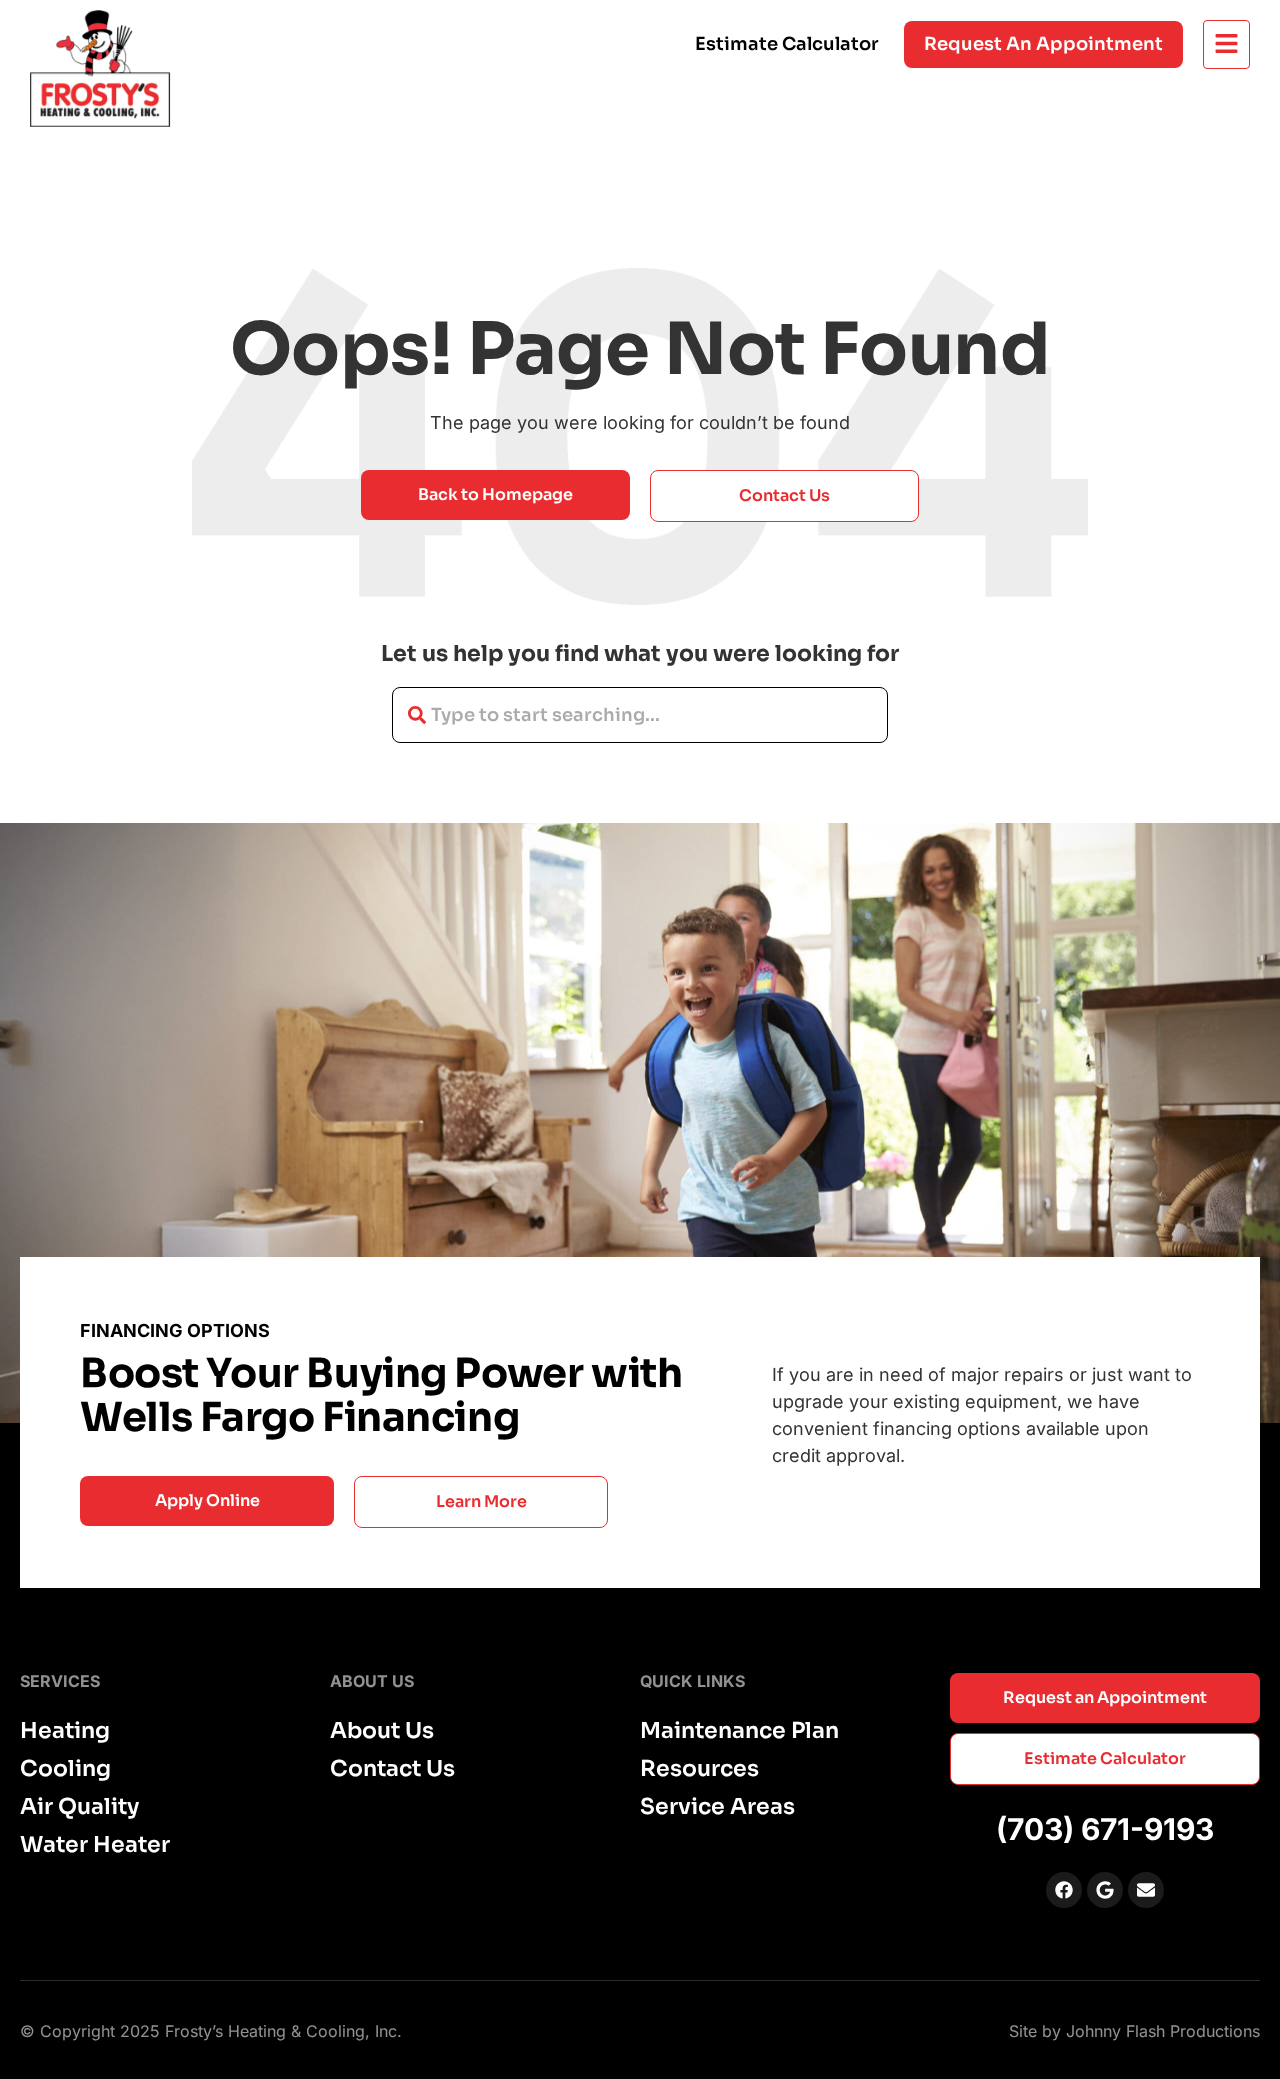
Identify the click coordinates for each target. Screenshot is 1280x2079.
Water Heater (95, 1845)
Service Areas (717, 1807)
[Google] (1105, 1890)
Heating (65, 1731)
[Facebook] (1064, 1890)
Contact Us (392, 1769)
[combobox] (640, 715)
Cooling (65, 1769)
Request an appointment (1043, 44)
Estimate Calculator (787, 44)
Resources (699, 1769)
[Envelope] (1146, 1890)
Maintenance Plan (739, 1731)
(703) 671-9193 (1105, 1829)
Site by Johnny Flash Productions (1134, 2031)
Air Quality (79, 1807)
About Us (382, 1731)
